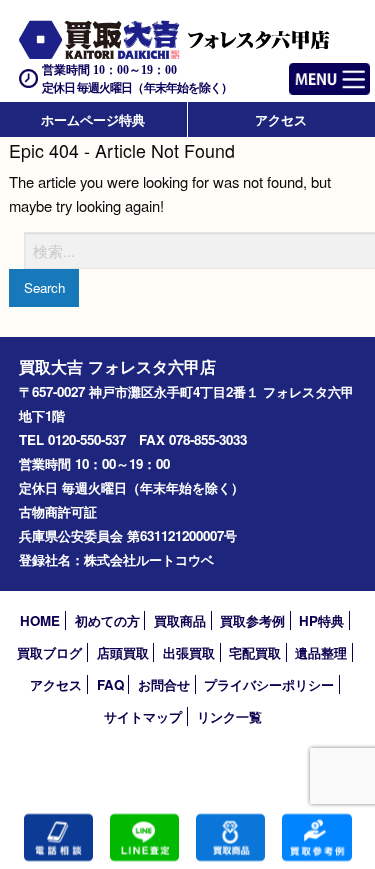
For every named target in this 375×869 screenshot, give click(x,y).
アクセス (281, 119)
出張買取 (189, 652)
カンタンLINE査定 (144, 837)
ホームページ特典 (93, 119)
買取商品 (180, 620)
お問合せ (164, 684)
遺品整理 (321, 652)
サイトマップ (143, 716)
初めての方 (107, 620)
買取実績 (316, 837)
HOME (40, 620)
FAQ (110, 684)
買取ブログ (49, 652)
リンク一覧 (229, 716)
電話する (58, 837)
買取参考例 (252, 620)
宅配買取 (255, 652)
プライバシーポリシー (269, 684)
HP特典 (321, 620)
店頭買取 (123, 652)
